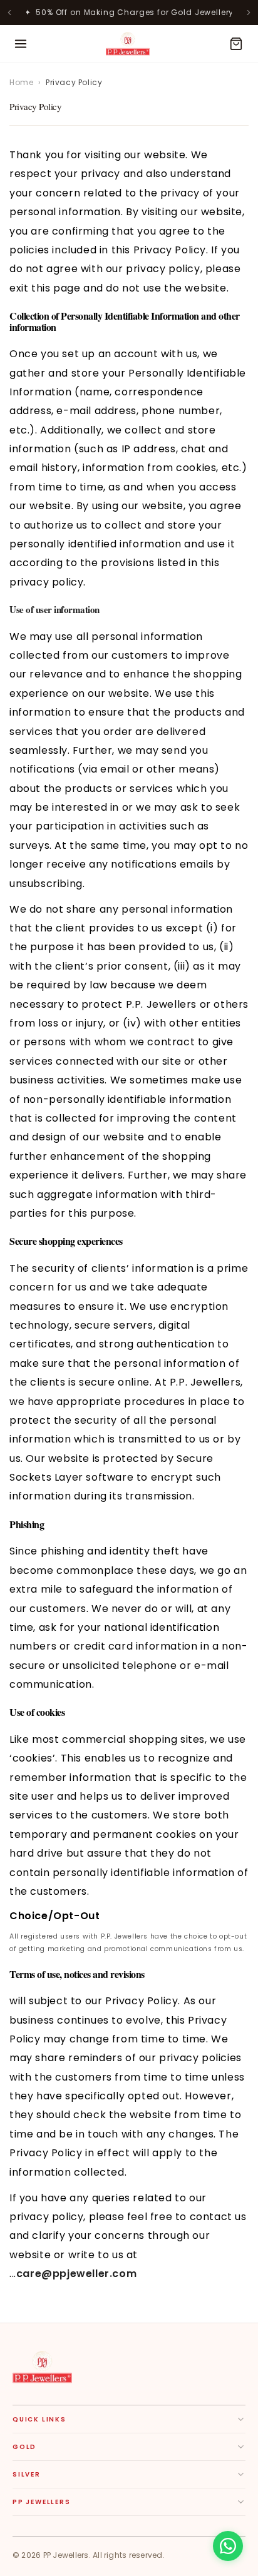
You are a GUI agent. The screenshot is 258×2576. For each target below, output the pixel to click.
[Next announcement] (249, 13)
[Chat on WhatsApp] (228, 2546)
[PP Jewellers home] (42, 2367)
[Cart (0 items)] (236, 44)
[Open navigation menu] (21, 44)
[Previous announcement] (9, 13)
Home (21, 82)
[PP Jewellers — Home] (128, 44)
